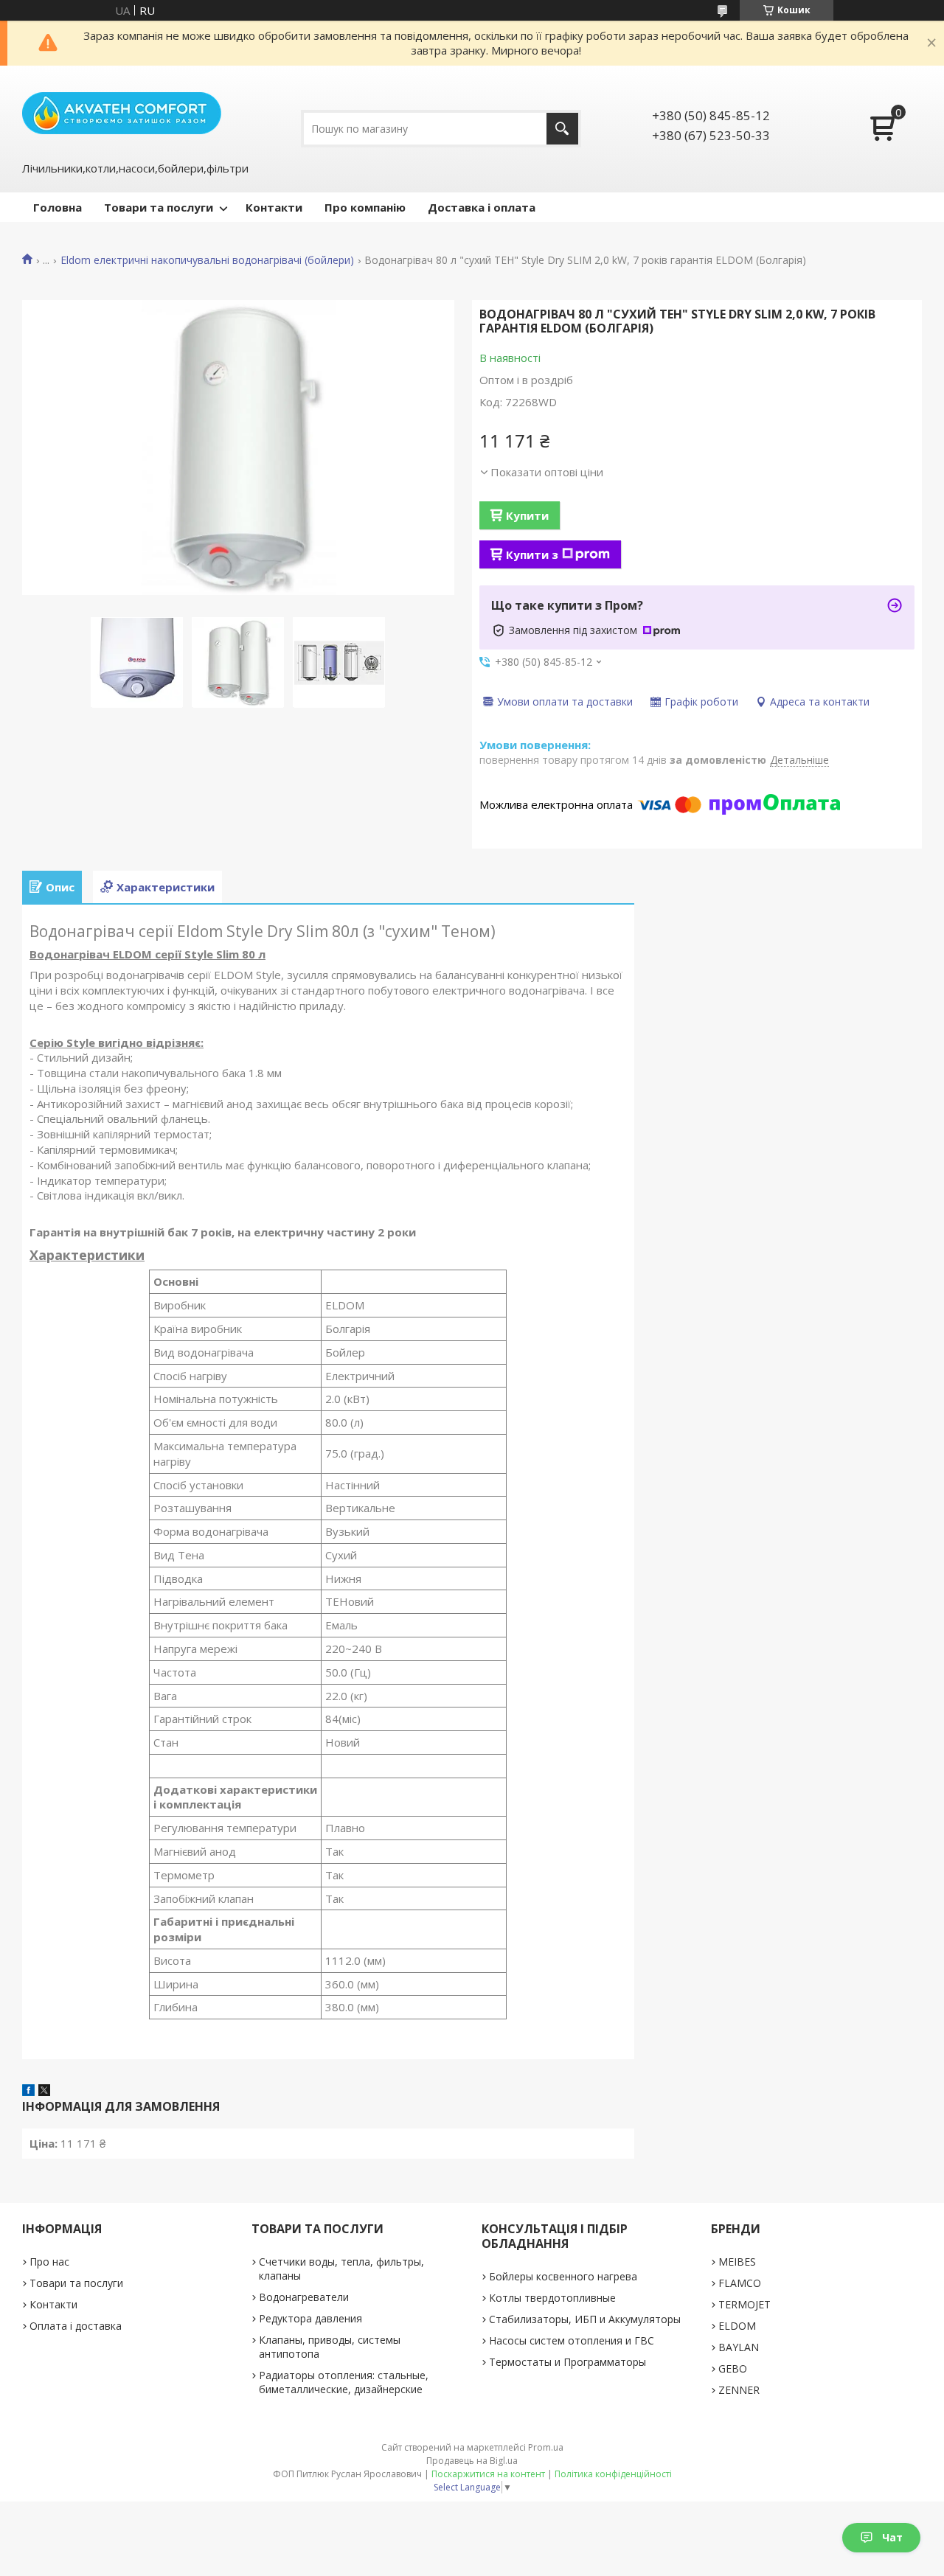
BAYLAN (739, 2347)
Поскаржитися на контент (488, 2474)
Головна (58, 207)
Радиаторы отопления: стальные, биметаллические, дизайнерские (344, 2382)
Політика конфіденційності (613, 2474)
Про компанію (365, 207)
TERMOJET (745, 2304)
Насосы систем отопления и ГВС (572, 2340)
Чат (892, 2537)
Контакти (274, 207)
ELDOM (737, 2326)
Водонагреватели (304, 2297)
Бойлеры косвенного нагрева (563, 2276)
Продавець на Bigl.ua (472, 2461)
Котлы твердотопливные (552, 2298)
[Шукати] (562, 129)
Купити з (532, 554)
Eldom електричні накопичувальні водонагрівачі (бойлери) (207, 260)
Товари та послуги (159, 207)
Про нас (49, 2262)
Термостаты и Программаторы (568, 2362)
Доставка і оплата (482, 207)
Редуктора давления (310, 2318)
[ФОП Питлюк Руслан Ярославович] (122, 112)
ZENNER (739, 2390)
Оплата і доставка (76, 2326)
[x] (44, 2092)
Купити (527, 515)
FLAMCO (740, 2283)
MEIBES (737, 2262)
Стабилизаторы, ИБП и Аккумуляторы (585, 2319)
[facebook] (28, 2092)
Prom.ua (546, 2447)
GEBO (733, 2368)
